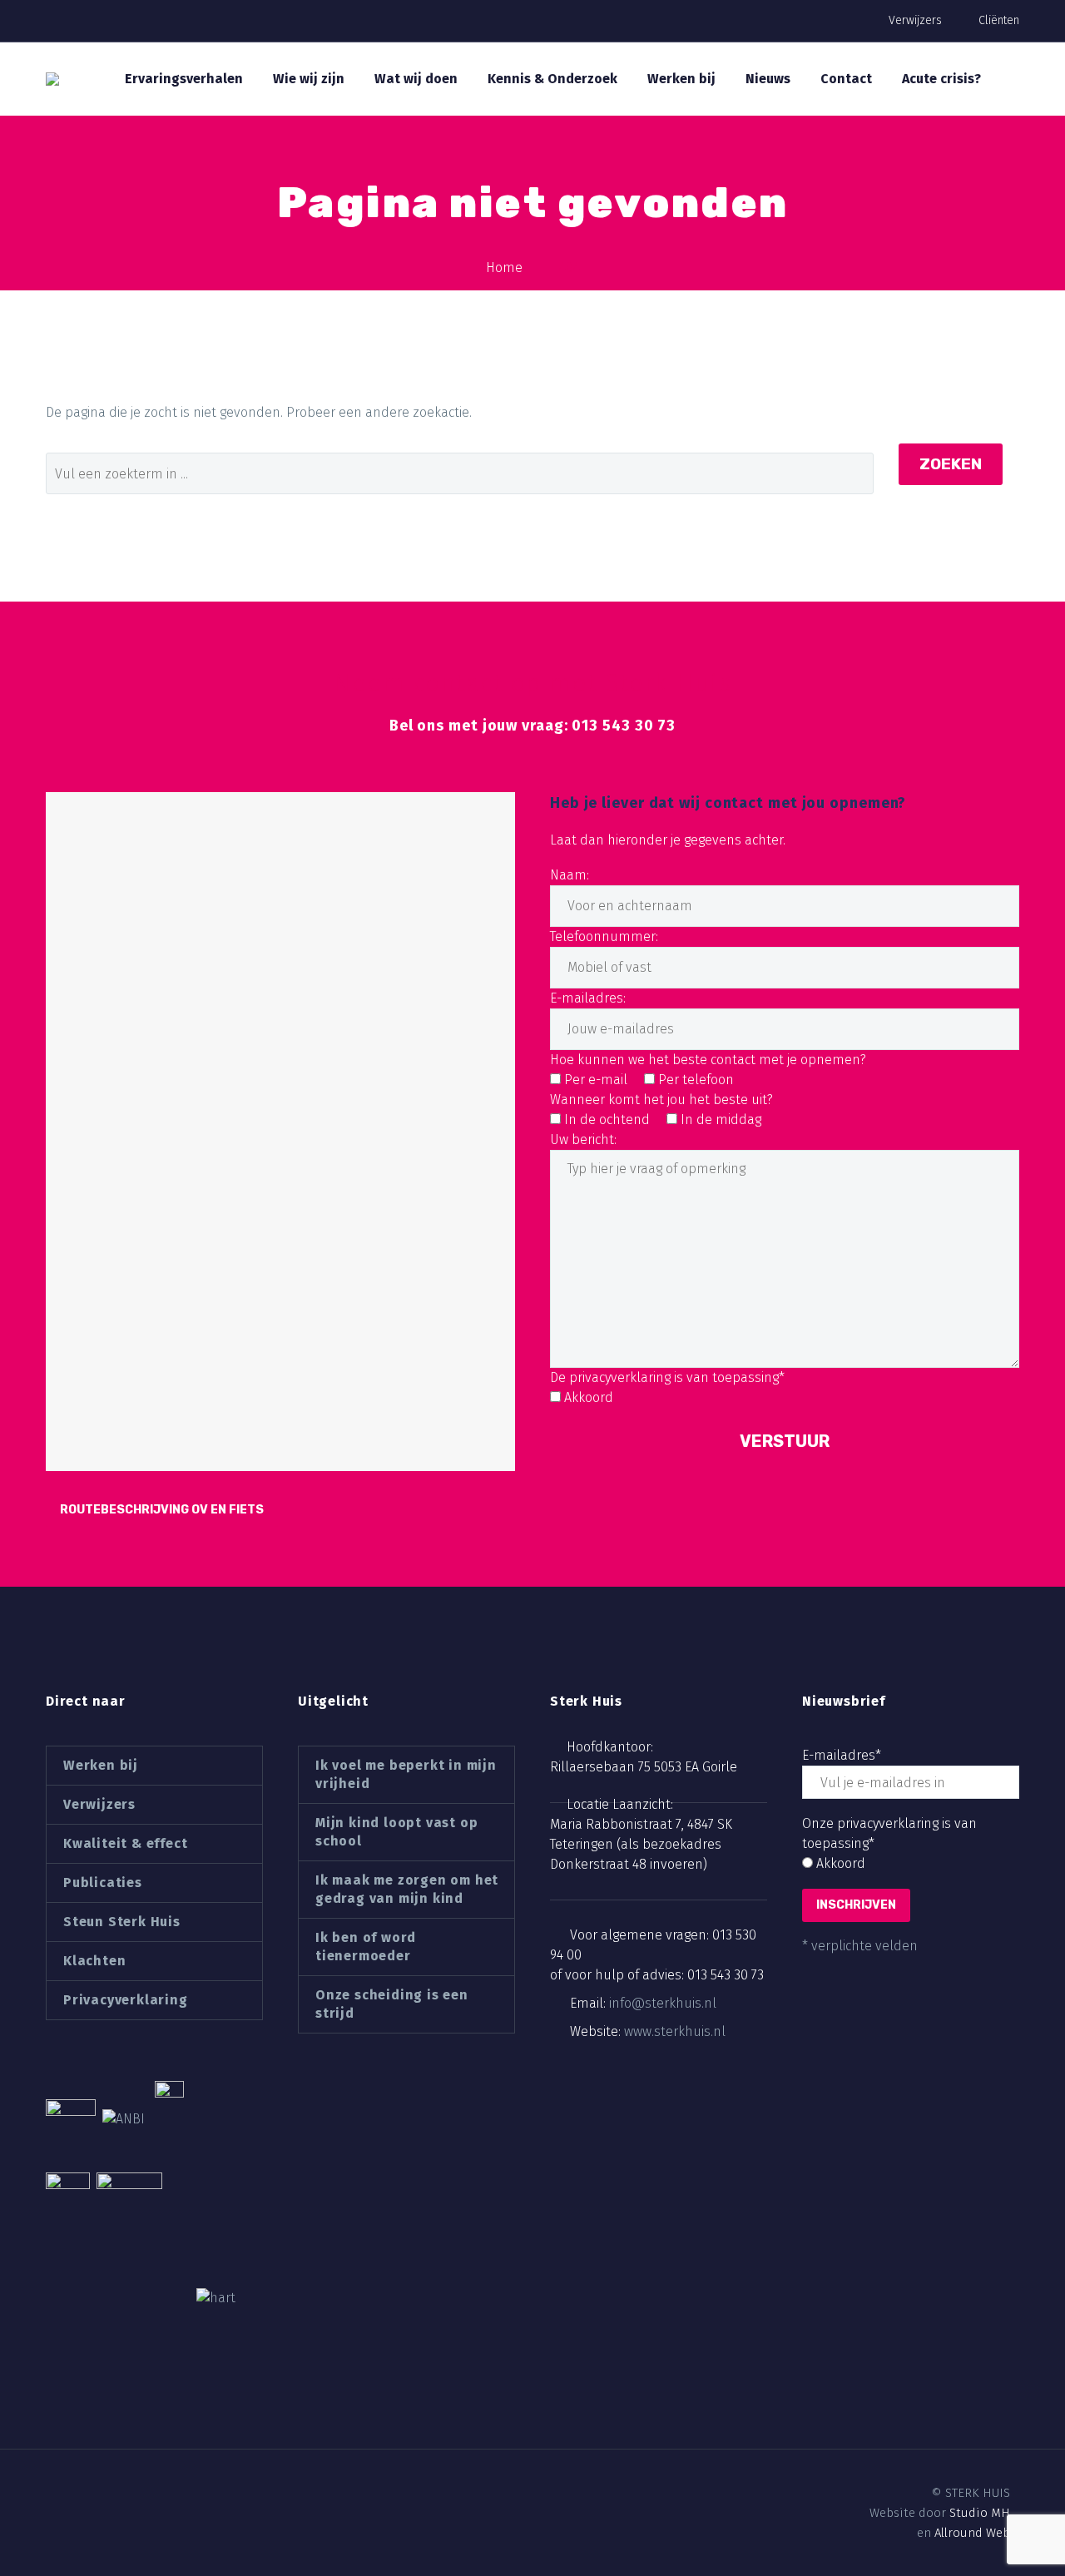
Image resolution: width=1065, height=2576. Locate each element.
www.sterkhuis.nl (675, 2031)
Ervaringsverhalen (184, 79)
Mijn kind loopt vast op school (396, 1832)
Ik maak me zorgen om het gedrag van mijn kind (407, 1889)
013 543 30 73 (726, 1975)
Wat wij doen (416, 79)
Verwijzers (915, 20)
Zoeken (951, 464)
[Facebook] (54, 2494)
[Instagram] (111, 2494)
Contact (846, 79)
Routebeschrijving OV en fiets (162, 1510)
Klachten (94, 1961)
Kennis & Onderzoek (552, 79)
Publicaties (103, 1882)
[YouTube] (139, 2494)
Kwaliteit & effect (125, 1843)
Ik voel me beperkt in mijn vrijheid (406, 1774)
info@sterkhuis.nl (663, 2003)
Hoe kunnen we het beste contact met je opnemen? (708, 1060)
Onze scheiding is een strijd (392, 2004)
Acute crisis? (941, 79)
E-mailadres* (842, 1755)
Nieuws (768, 79)
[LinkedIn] (82, 2494)
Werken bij (681, 79)
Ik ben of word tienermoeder (366, 1947)
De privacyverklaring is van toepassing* (667, 1377)
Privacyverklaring (126, 2000)
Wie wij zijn (309, 79)
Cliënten (999, 20)
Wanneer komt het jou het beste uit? (661, 1100)
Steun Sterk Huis (122, 1922)
